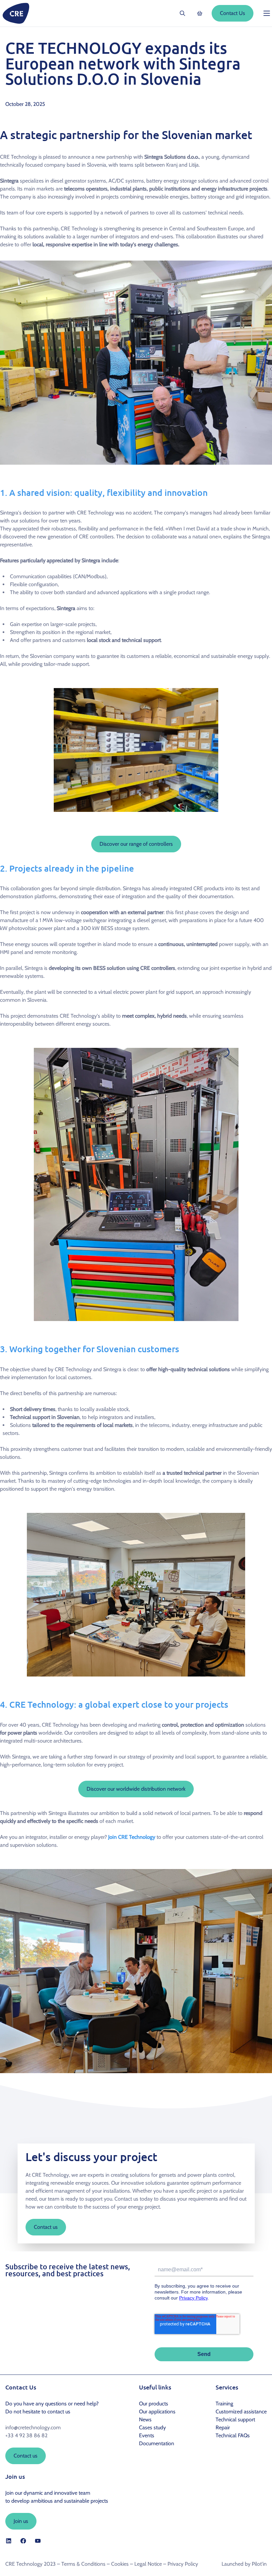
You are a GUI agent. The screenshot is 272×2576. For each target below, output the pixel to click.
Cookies (120, 2564)
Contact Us (233, 13)
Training (224, 2404)
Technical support (235, 2420)
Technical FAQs (233, 2435)
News (145, 2420)
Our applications (157, 2412)
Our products (154, 2404)
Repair (223, 2427)
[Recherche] (182, 13)
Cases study (152, 2427)
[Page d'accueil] (16, 13)
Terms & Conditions (83, 2564)
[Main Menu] (267, 13)
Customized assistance (241, 2412)
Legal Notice (148, 2564)
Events (147, 2435)
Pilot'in (259, 2564)
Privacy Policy (183, 2564)
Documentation (157, 2443)
